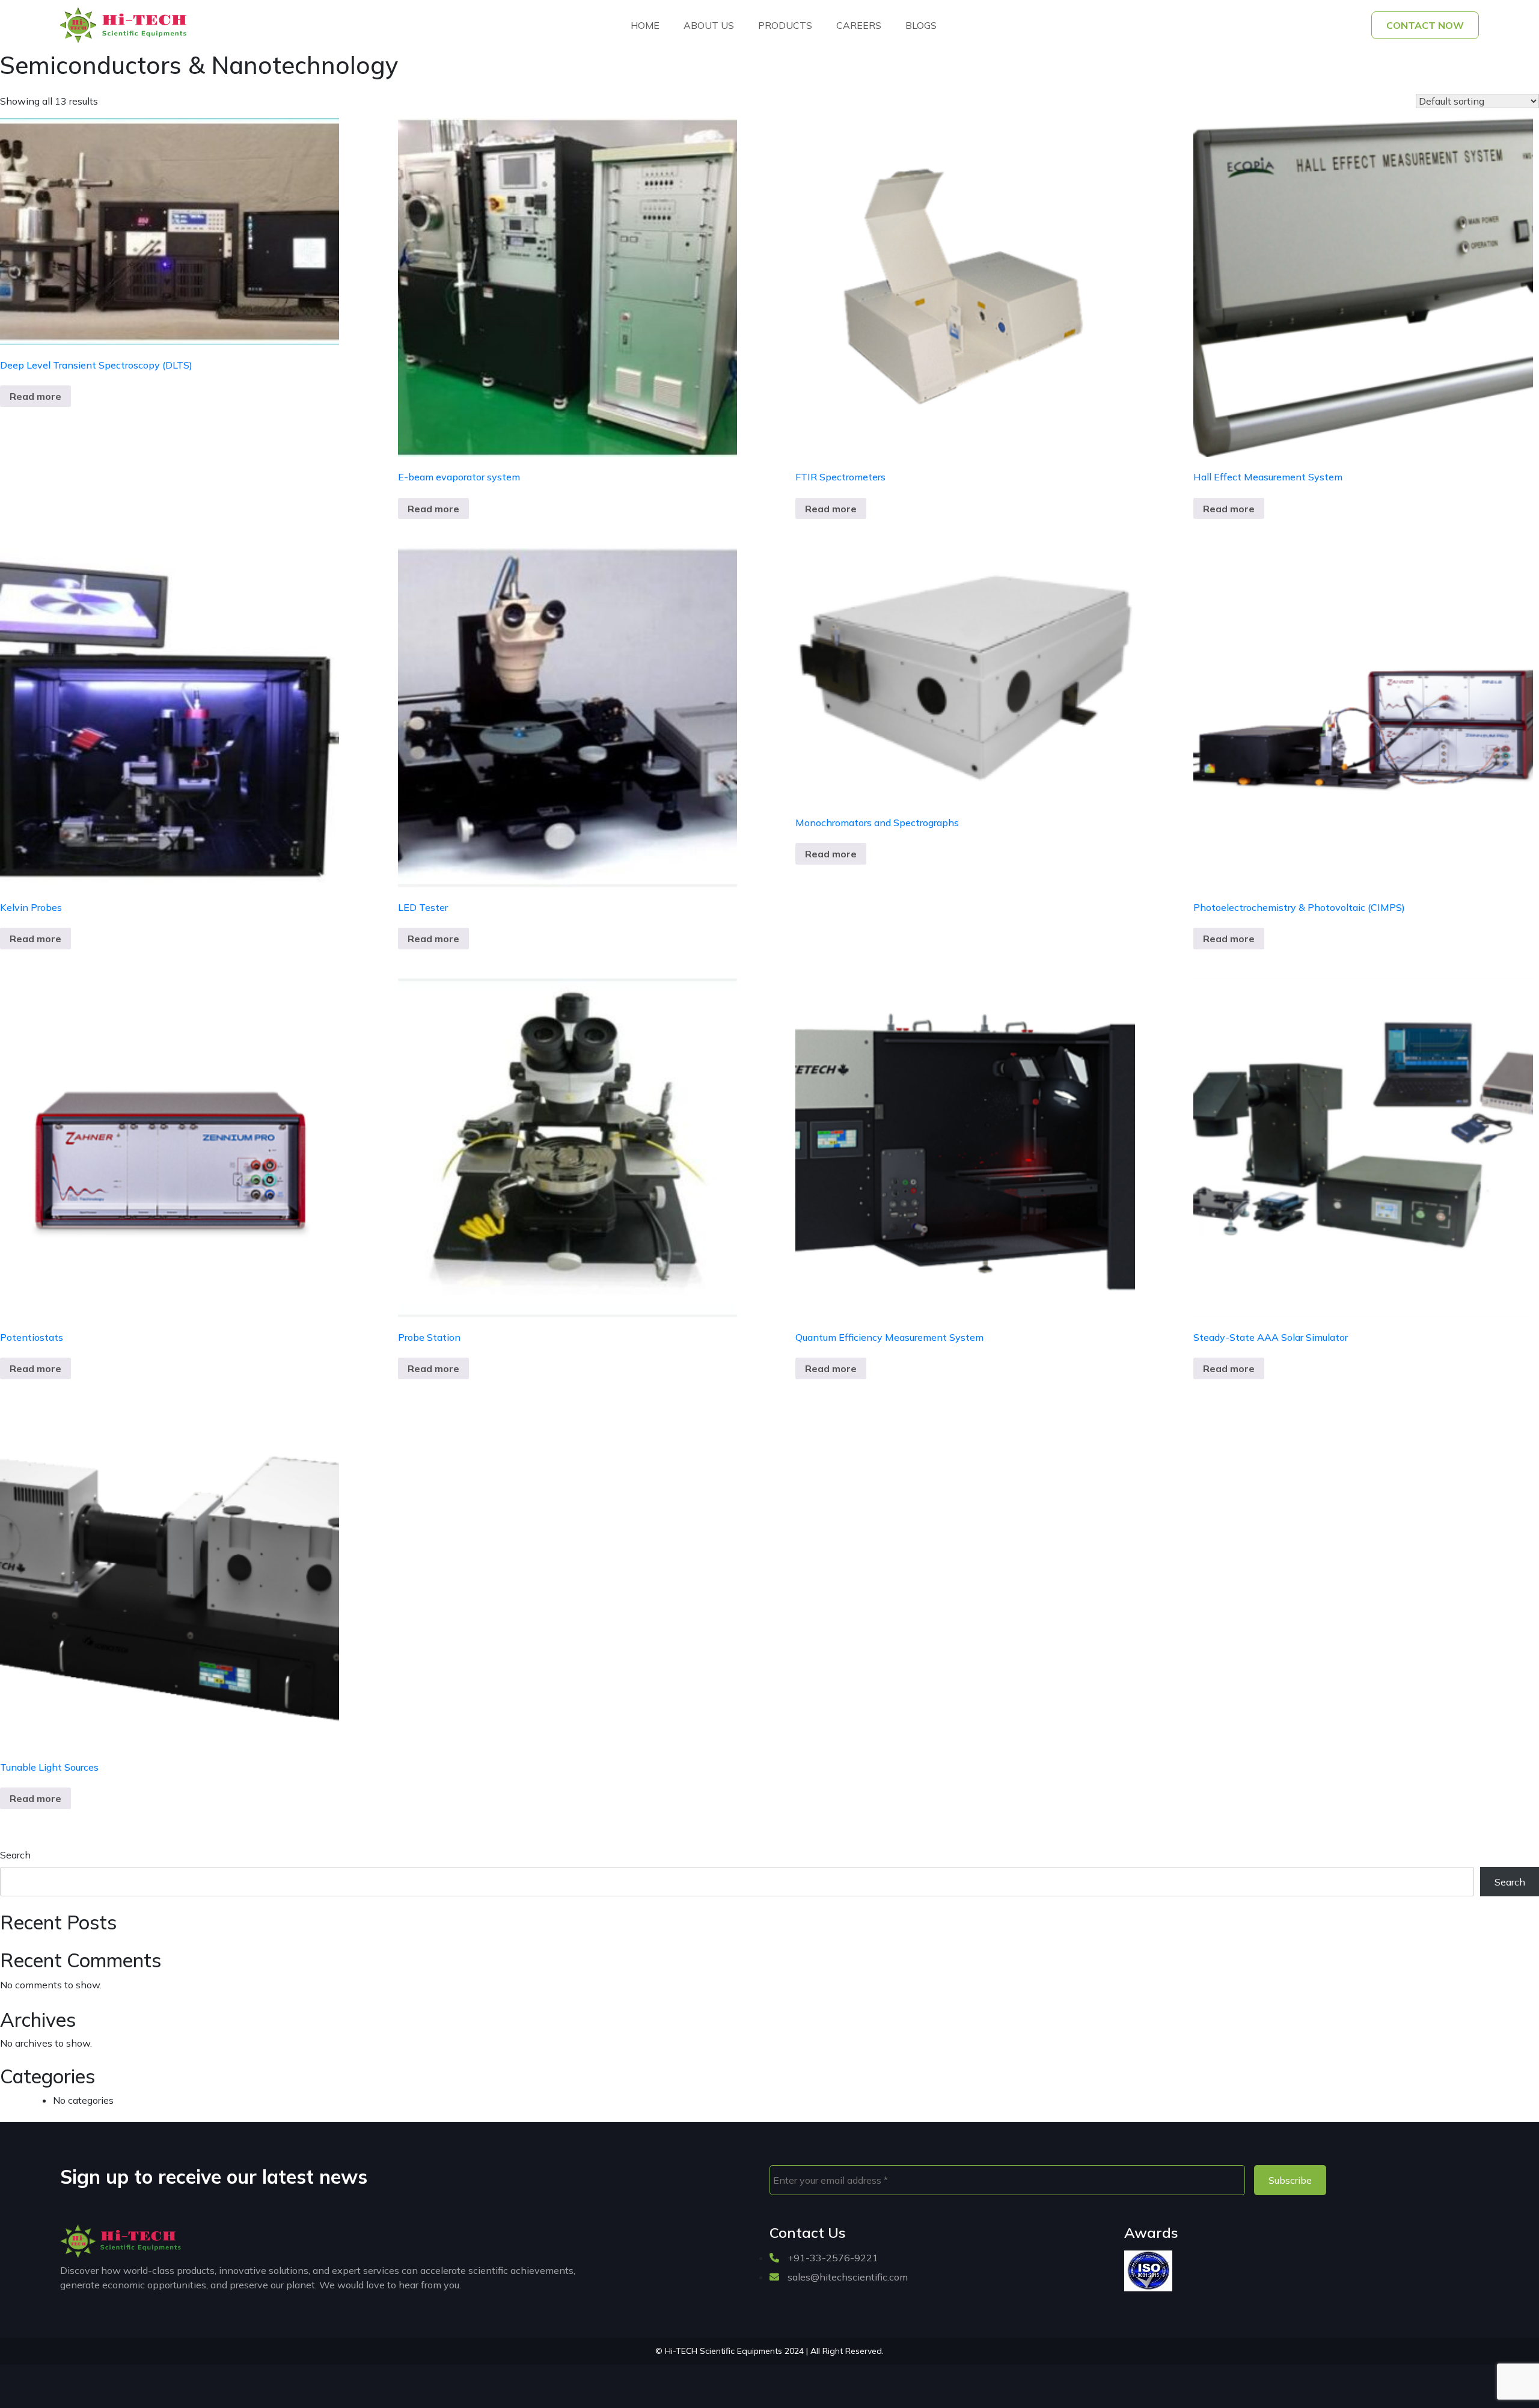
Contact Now (1425, 25)
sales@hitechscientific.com (846, 2277)
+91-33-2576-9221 (832, 2258)
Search (15, 1855)
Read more (35, 396)
